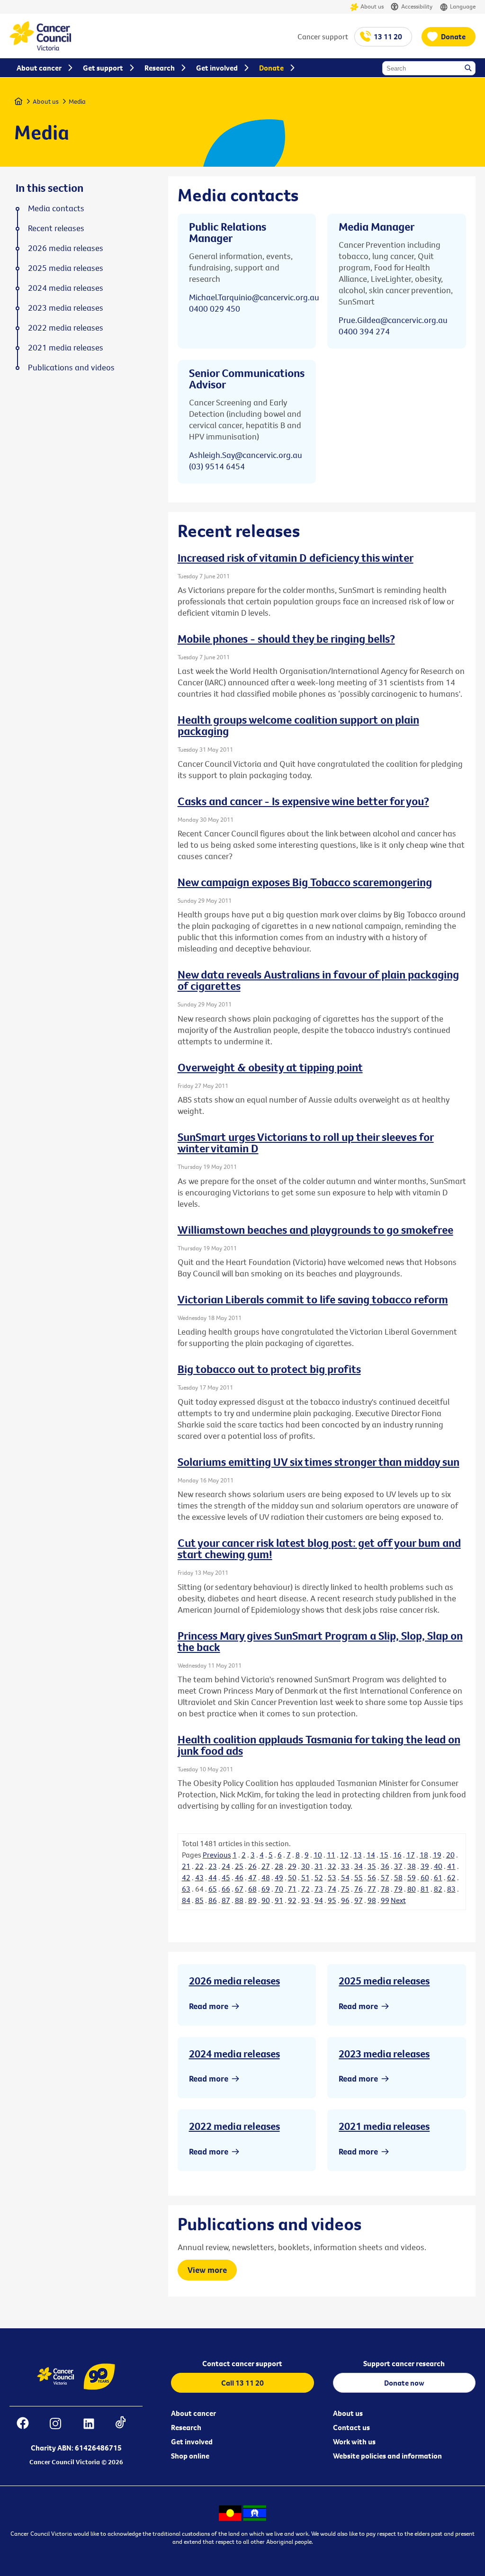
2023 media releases (384, 2054)
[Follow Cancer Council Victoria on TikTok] (125, 2425)
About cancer (193, 2413)
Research (186, 2427)
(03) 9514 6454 (217, 466)
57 (385, 1877)
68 (252, 1889)
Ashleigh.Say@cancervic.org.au (246, 455)
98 (372, 1900)
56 (372, 1877)
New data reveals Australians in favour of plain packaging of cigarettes (318, 980)
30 (305, 1866)
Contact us (351, 2427)
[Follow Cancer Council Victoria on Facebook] (27, 2425)
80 (412, 1889)
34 (359, 1866)
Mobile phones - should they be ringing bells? (286, 638)
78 (385, 1889)
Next (398, 1900)
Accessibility (417, 6)
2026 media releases (234, 1981)
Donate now (404, 2383)
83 (451, 1889)
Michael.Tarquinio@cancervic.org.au (254, 297)
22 (199, 1866)
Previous (217, 1855)
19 (437, 1855)
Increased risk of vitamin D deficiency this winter (296, 557)
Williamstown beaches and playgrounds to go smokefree (315, 1230)
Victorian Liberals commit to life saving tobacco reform (313, 1299)
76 (359, 1889)
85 (199, 1900)
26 (252, 1866)
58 (398, 1877)
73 (319, 1889)
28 (279, 1866)
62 (451, 1877)
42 (186, 1877)
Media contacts (56, 208)
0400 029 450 (215, 309)
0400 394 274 (364, 331)
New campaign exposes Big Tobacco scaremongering (305, 882)
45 (226, 1877)
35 (372, 1866)
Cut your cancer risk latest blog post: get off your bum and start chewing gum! (319, 1548)
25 (239, 1866)
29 (292, 1866)
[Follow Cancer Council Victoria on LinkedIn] (94, 2425)
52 (319, 1877)
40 (438, 1866)
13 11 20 (388, 36)
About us (372, 6)
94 (319, 1900)
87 (226, 1900)
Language (463, 6)
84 (186, 1900)
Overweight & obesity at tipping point (270, 1067)
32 (332, 1866)
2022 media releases (234, 2126)
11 (331, 1855)
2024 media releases (234, 2054)
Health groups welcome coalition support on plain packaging (298, 725)
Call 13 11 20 (242, 2383)
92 (292, 1900)
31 (319, 1866)
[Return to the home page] (40, 48)
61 (438, 1877)
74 (332, 1889)
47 (252, 1877)
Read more (209, 2006)
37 (398, 1866)
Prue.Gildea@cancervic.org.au (393, 320)
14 (371, 1855)
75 (345, 1889)
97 (359, 1900)
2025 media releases (384, 1981)
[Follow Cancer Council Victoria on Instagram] (60, 2425)
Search (469, 69)
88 (239, 1900)
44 (213, 1877)
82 (438, 1889)
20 (450, 1855)
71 (292, 1889)
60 (425, 1877)
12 (344, 1855)
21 (186, 1866)
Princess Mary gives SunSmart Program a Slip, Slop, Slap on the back (320, 1641)
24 (226, 1866)
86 (213, 1900)
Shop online (190, 2456)
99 (385, 1900)
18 (424, 1855)
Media (77, 101)
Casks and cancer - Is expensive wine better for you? (303, 801)
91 (279, 1900)
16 (397, 1855)
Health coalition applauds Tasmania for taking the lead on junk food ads (319, 1745)
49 (279, 1877)
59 (412, 1877)
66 (226, 1889)
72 (305, 1889)
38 (412, 1866)
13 (358, 1855)
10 (318, 1855)
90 (266, 1900)
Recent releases (56, 228)
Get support (103, 68)
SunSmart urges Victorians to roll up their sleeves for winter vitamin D (306, 1142)
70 (279, 1889)
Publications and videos (71, 368)
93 (305, 1900)
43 (199, 1877)
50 (292, 1877)
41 (451, 1866)
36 (385, 1866)
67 (239, 1889)
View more (207, 2270)
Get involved (192, 2441)
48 (266, 1877)
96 (345, 1900)
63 (186, 1889)
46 (239, 1877)
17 (411, 1855)
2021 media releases (384, 2126)
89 (252, 1900)
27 (266, 1866)
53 (332, 1877)
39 (425, 1866)
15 (384, 1855)
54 (345, 1877)
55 (359, 1877)
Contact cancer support (242, 2363)
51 (305, 1877)
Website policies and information (387, 2456)
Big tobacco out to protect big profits (269, 1369)
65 (213, 1889)
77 (372, 1889)
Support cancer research (404, 2363)
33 (345, 1866)
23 (213, 1866)
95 (332, 1900)
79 (398, 1889)
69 (266, 1889)
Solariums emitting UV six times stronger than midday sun (319, 1462)
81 (425, 1889)
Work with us (354, 2441)
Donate (453, 36)
